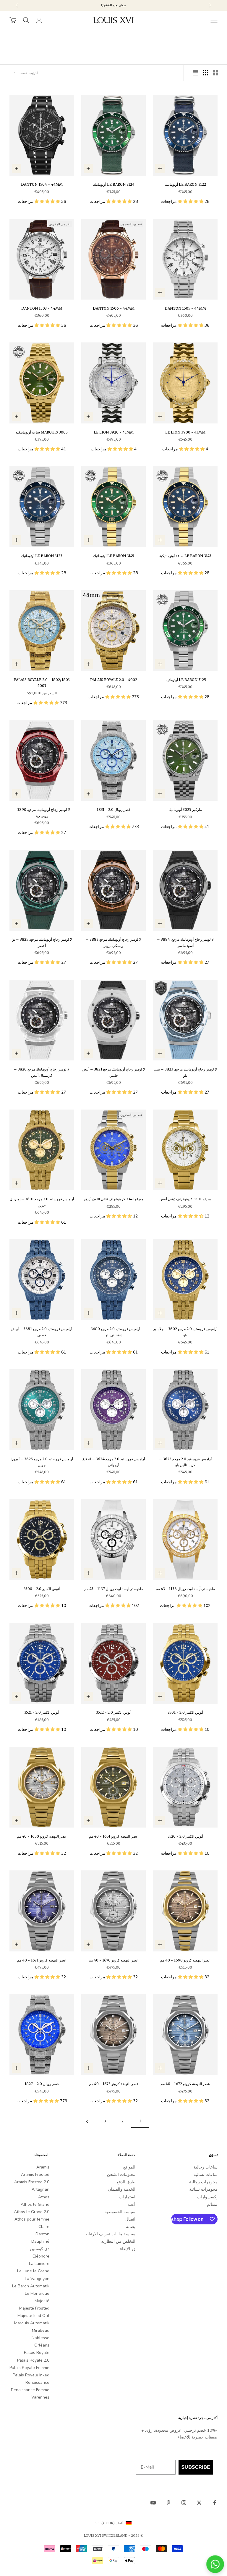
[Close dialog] (209, 1244)
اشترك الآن (148, 1312)
